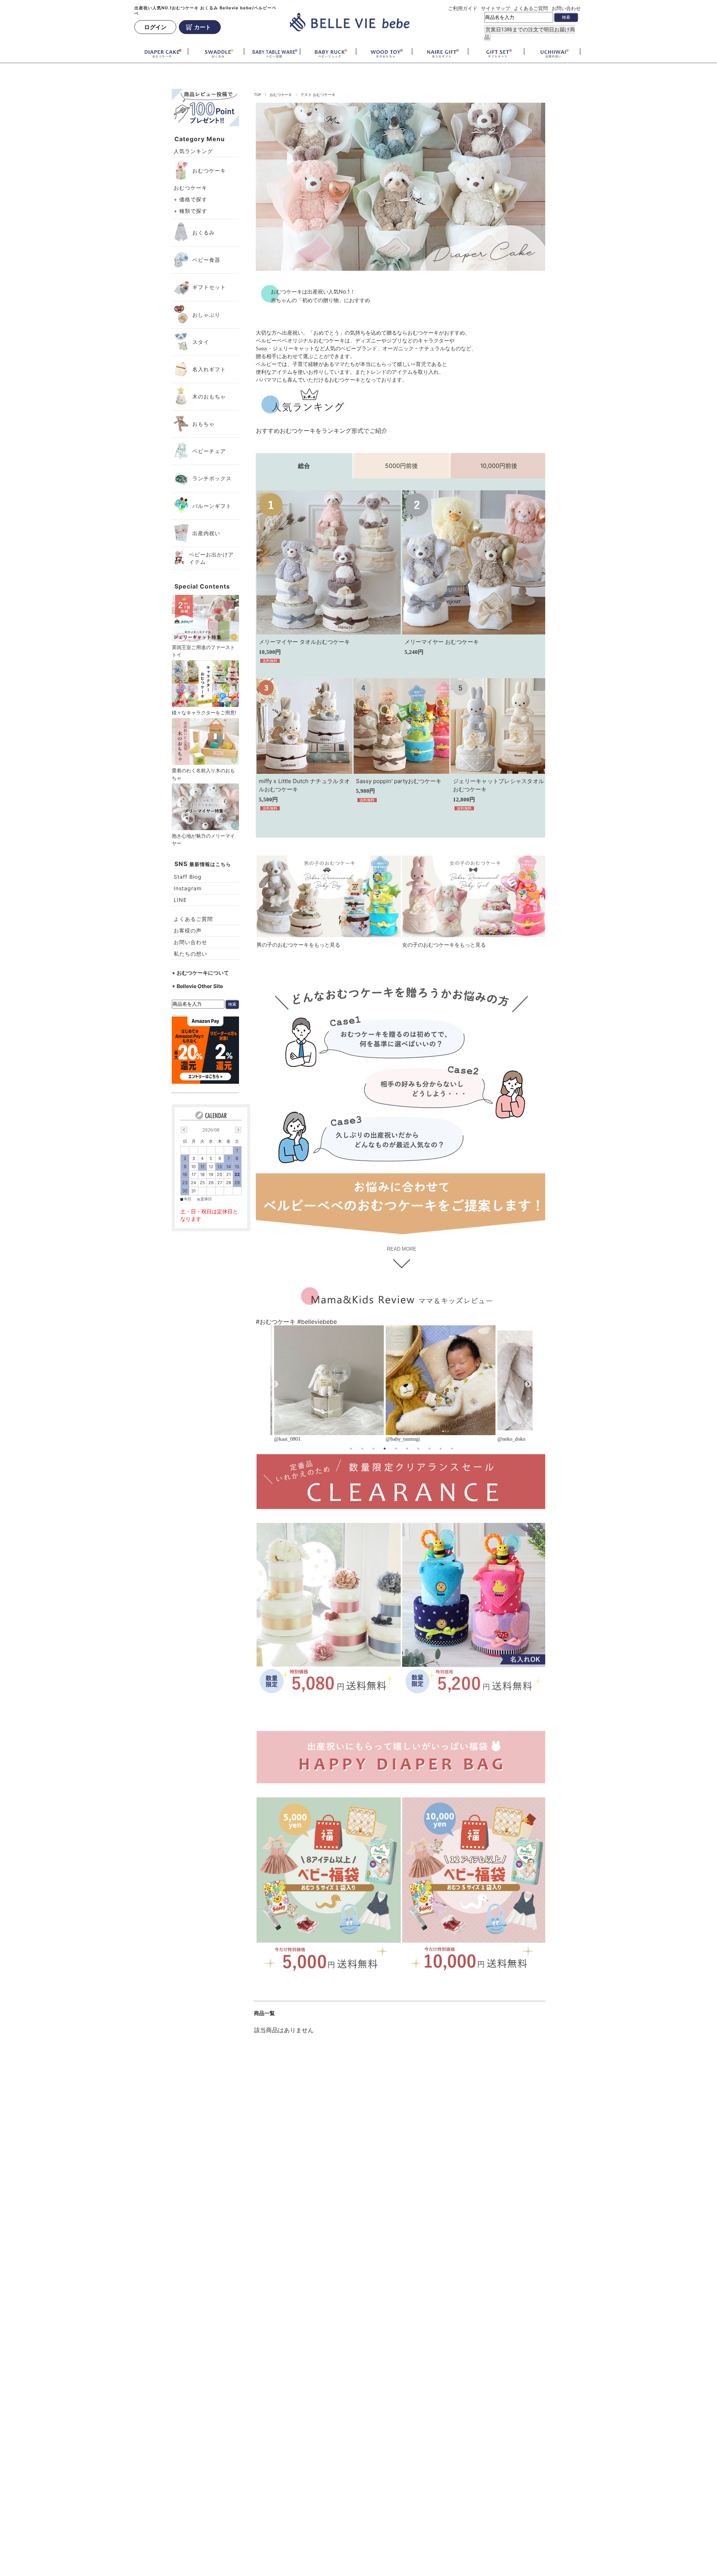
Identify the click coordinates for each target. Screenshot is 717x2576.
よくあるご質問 (531, 8)
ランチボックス (212, 478)
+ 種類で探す (190, 211)
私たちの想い (190, 954)
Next (528, 1384)
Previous (275, 1384)
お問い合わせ (566, 8)
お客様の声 (188, 930)
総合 (304, 466)
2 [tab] (362, 1449)
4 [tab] (385, 1449)
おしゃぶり (206, 315)
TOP (257, 95)
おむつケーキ (281, 95)
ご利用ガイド (463, 8)
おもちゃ (204, 424)
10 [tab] (452, 1449)
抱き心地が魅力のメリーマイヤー (203, 839)
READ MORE (402, 1249)
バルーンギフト (212, 506)
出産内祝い (206, 533)
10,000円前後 (499, 466)
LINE (180, 900)
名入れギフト (209, 369)
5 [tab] (396, 1449)
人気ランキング (193, 151)
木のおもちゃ (209, 396)
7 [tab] (418, 1449)
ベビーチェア (209, 451)
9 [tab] (441, 1449)
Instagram (188, 888)
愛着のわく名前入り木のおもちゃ (203, 774)
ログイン (155, 27)
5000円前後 (401, 466)
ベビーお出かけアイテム (211, 558)
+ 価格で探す (190, 199)
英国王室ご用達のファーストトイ (203, 651)
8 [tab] (429, 1449)
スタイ (201, 342)
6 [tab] (407, 1449)
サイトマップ (496, 8)
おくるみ (204, 232)
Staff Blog (188, 877)
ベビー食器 (206, 260)
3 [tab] (373, 1449)
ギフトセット (209, 287)
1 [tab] (351, 1449)
